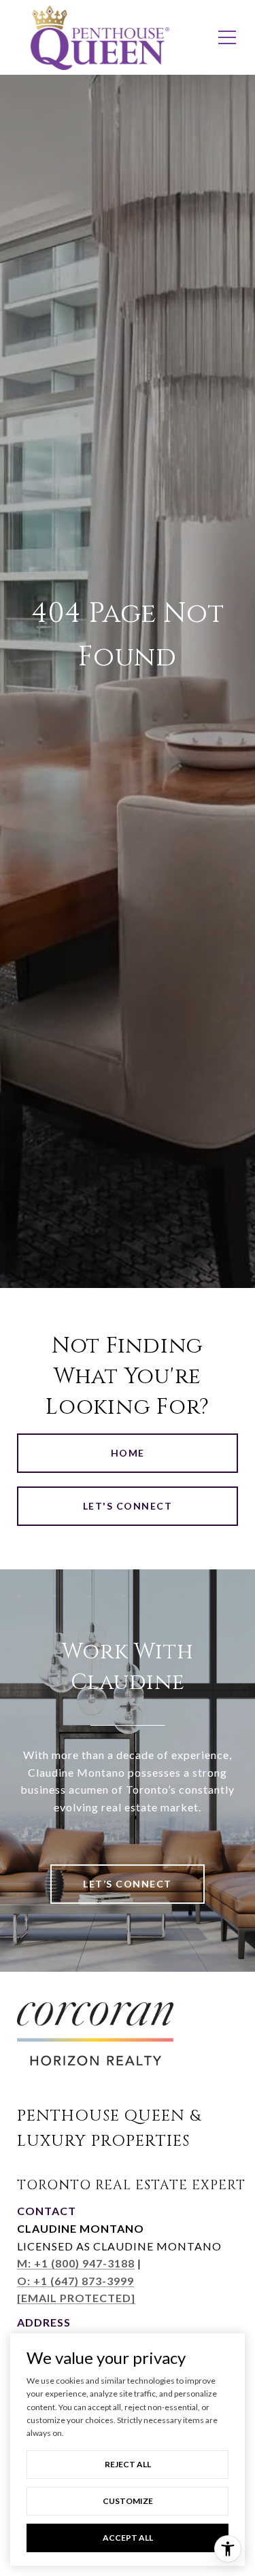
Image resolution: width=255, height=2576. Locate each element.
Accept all (128, 2538)
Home (128, 1453)
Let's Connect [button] (128, 1506)
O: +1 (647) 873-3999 (75, 2281)
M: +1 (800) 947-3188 (76, 2263)
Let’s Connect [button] (128, 1884)
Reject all (128, 2464)
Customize (128, 2501)
